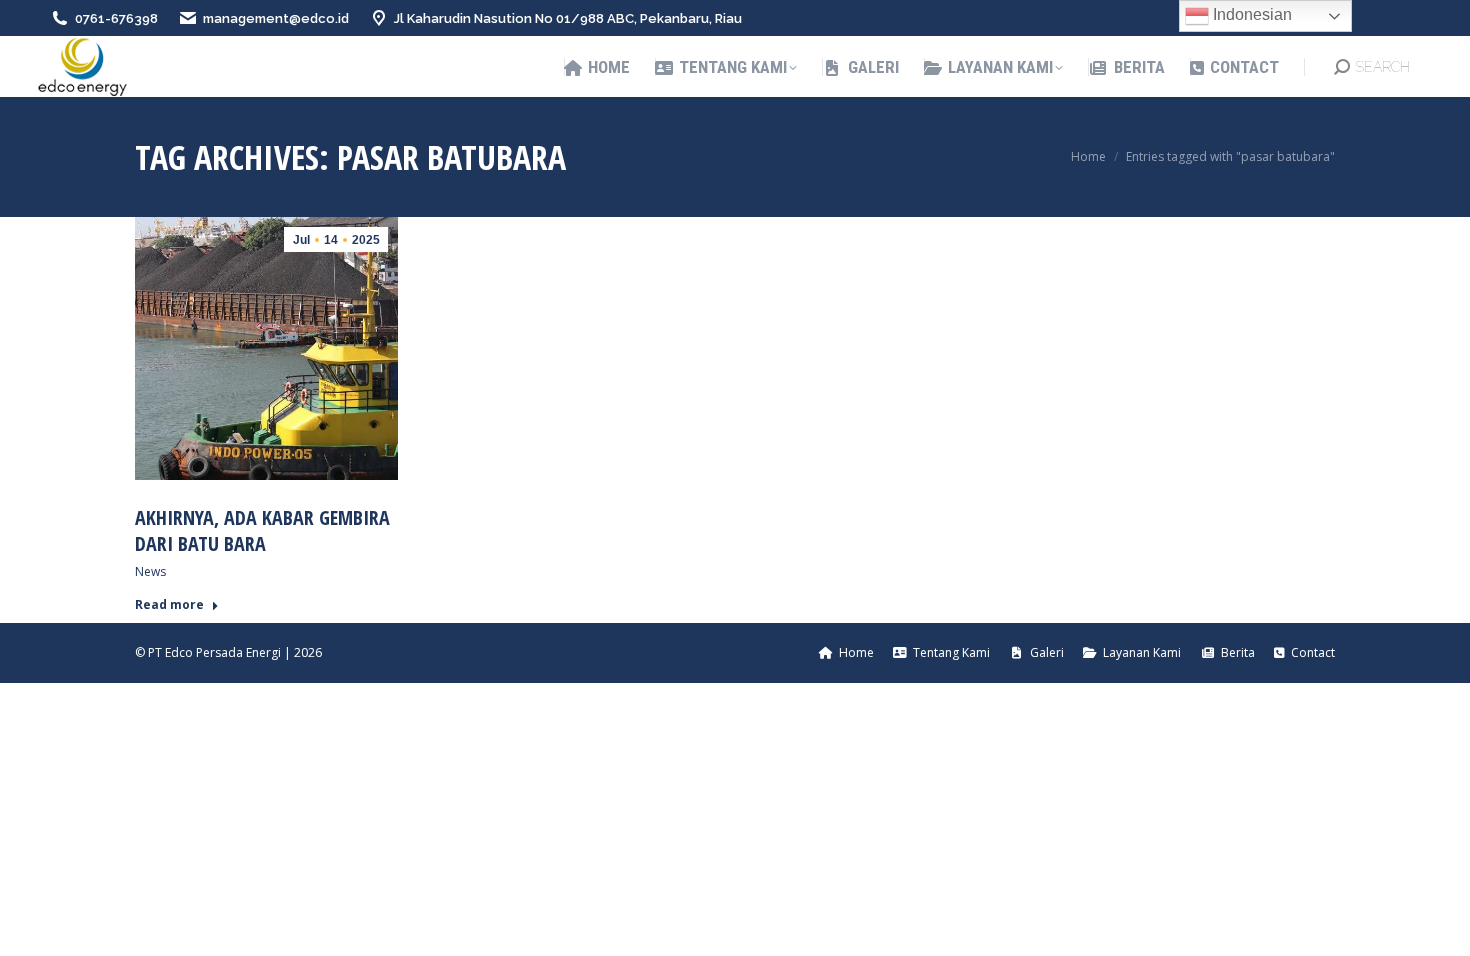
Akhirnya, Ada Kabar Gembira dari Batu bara (262, 530)
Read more (169, 605)
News (150, 571)
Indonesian (1250, 14)
